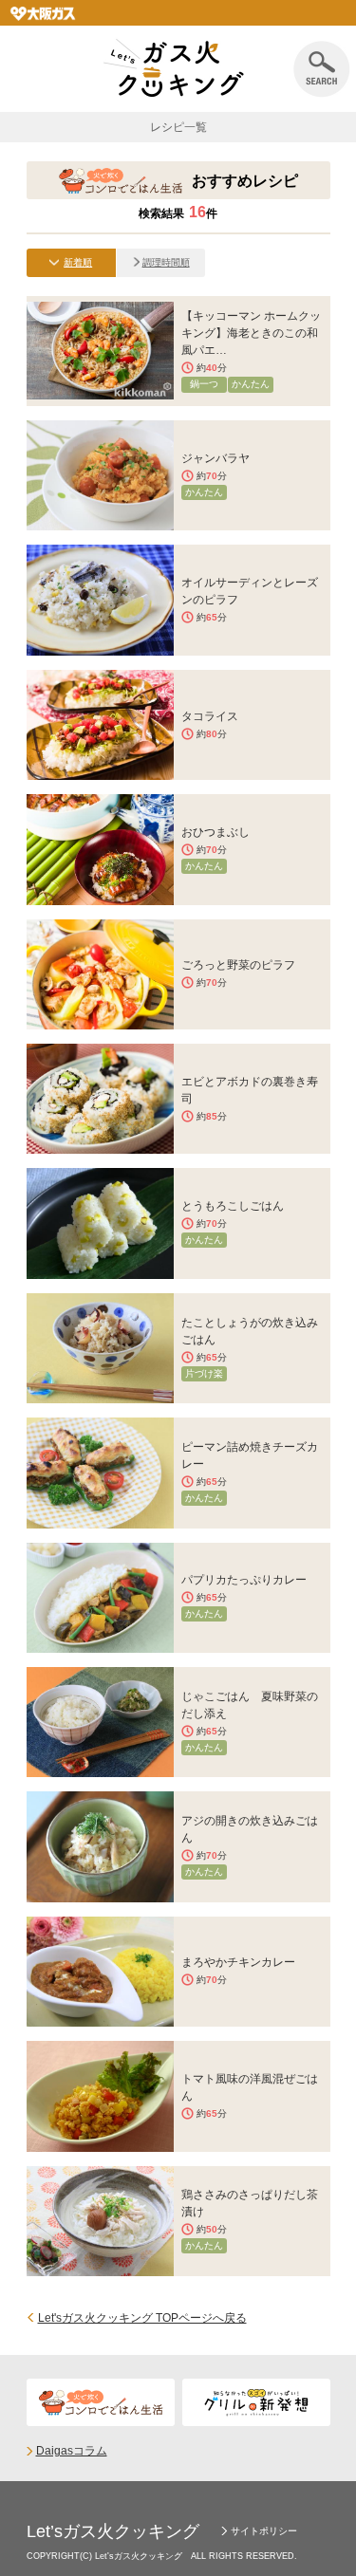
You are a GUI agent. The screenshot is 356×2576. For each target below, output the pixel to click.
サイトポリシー (264, 2531)
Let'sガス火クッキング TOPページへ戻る (142, 2318)
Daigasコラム (72, 2451)
